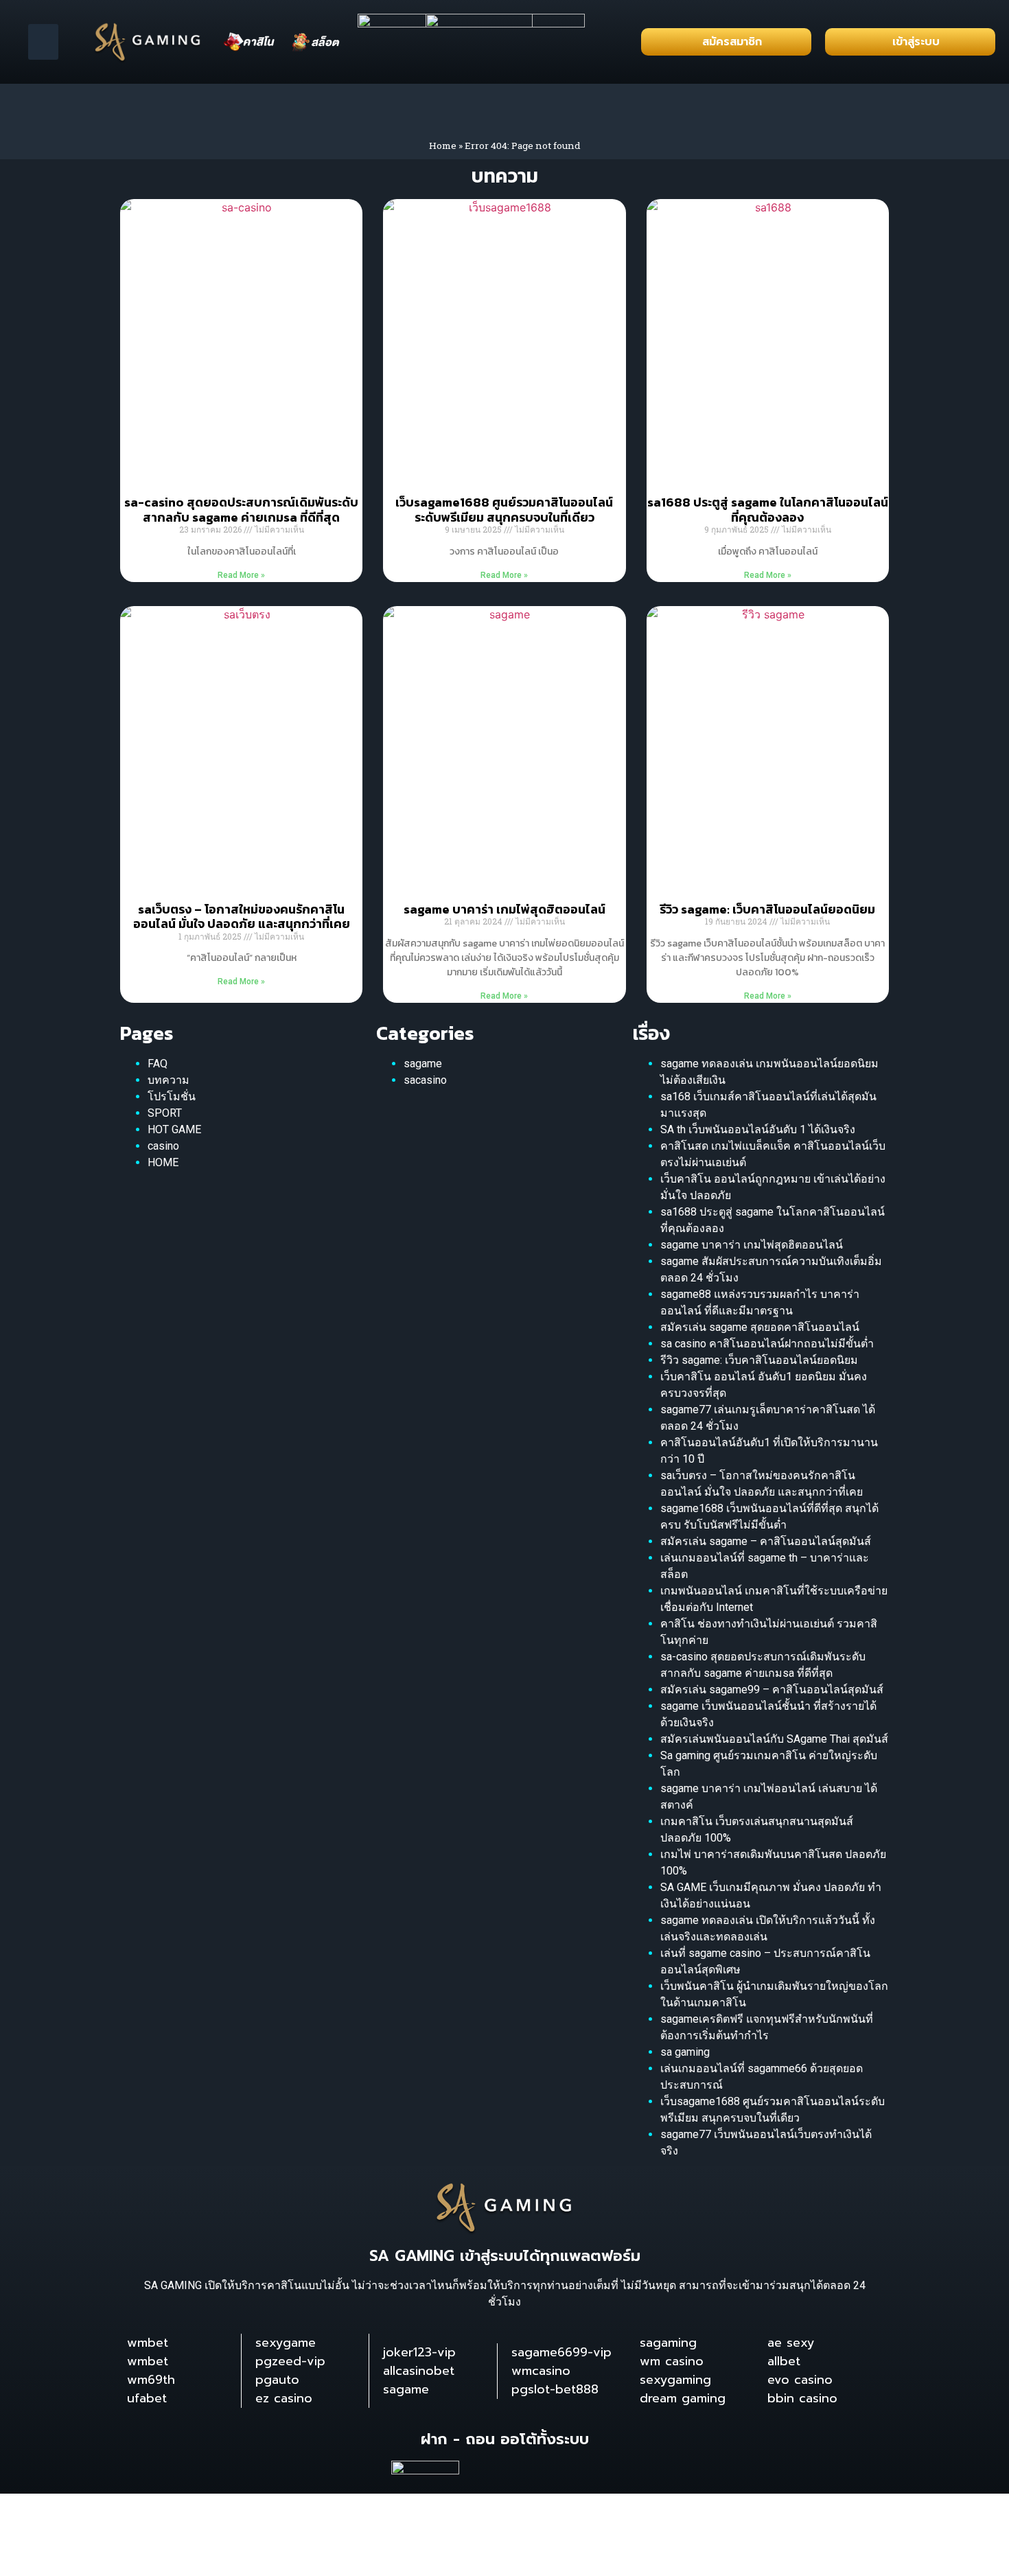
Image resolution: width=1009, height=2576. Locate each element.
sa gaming (685, 2052)
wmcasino (541, 2371)
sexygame (286, 2343)
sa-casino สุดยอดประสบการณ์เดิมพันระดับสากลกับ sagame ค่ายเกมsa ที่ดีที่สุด (241, 510)
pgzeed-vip (290, 2361)
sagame (423, 1064)
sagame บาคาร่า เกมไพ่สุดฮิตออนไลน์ (505, 909)
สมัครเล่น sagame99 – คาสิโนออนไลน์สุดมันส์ (772, 1690)
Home (443, 146)
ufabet (147, 2398)
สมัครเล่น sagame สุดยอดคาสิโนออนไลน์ (760, 1327)
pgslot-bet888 (555, 2389)
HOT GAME (174, 1129)
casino (163, 1146)
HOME (163, 1162)
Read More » (241, 575)
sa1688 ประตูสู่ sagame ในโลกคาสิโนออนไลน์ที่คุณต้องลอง (768, 510)
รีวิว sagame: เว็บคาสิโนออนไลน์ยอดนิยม (767, 909)
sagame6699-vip (561, 2352)
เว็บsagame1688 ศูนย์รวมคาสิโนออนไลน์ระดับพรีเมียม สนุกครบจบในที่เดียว (504, 510)
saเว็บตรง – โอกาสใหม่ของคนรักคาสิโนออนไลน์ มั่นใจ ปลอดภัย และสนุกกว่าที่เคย (242, 917)
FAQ (158, 1064)
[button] (44, 42)
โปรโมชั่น (172, 1096)
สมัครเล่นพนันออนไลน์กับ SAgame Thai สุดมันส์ (774, 1739)
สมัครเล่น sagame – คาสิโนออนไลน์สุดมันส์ (766, 1541)
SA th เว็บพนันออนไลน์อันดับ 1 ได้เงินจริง (758, 1129)
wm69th (151, 2380)
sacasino (425, 1080)
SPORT (165, 1113)
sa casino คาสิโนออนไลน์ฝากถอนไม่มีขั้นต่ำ (767, 1344)
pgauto (277, 2380)
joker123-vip (419, 2352)
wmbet (148, 2343)
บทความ (169, 1080)
